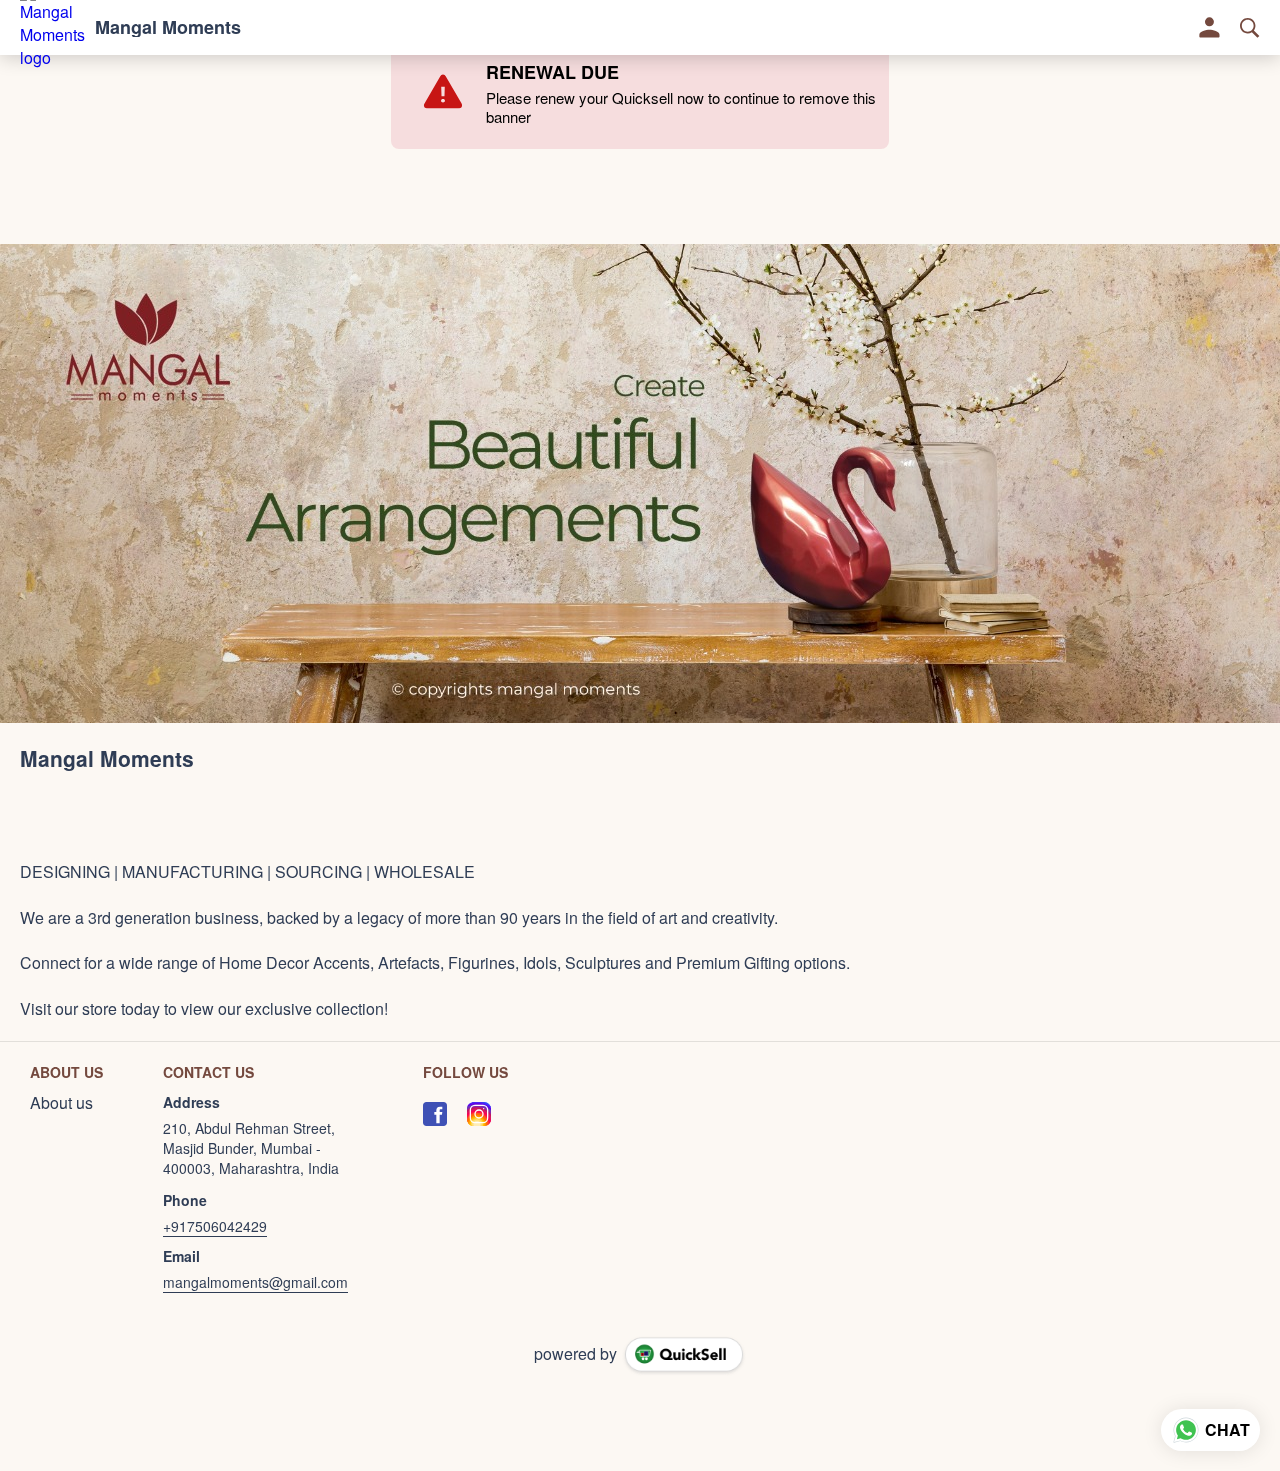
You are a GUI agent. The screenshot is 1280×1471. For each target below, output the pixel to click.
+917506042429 (215, 1226)
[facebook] (435, 1114)
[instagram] (479, 1114)
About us (61, 1103)
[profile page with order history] (1210, 28)
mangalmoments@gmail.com (255, 1282)
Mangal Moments (168, 28)
